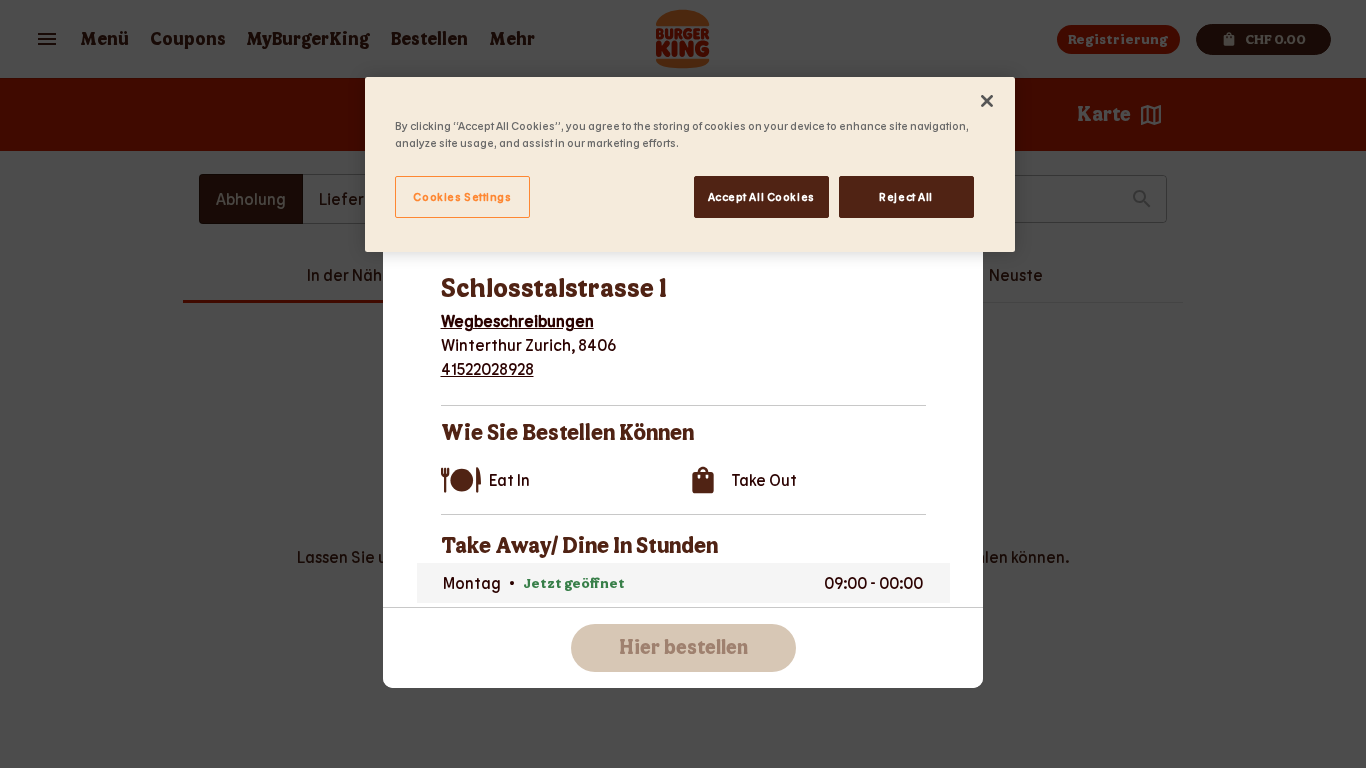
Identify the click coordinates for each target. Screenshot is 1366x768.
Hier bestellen (683, 648)
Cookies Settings (462, 196)
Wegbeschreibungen (517, 320)
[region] (690, 164)
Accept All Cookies (761, 196)
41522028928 (487, 368)
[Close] (987, 101)
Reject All (906, 196)
